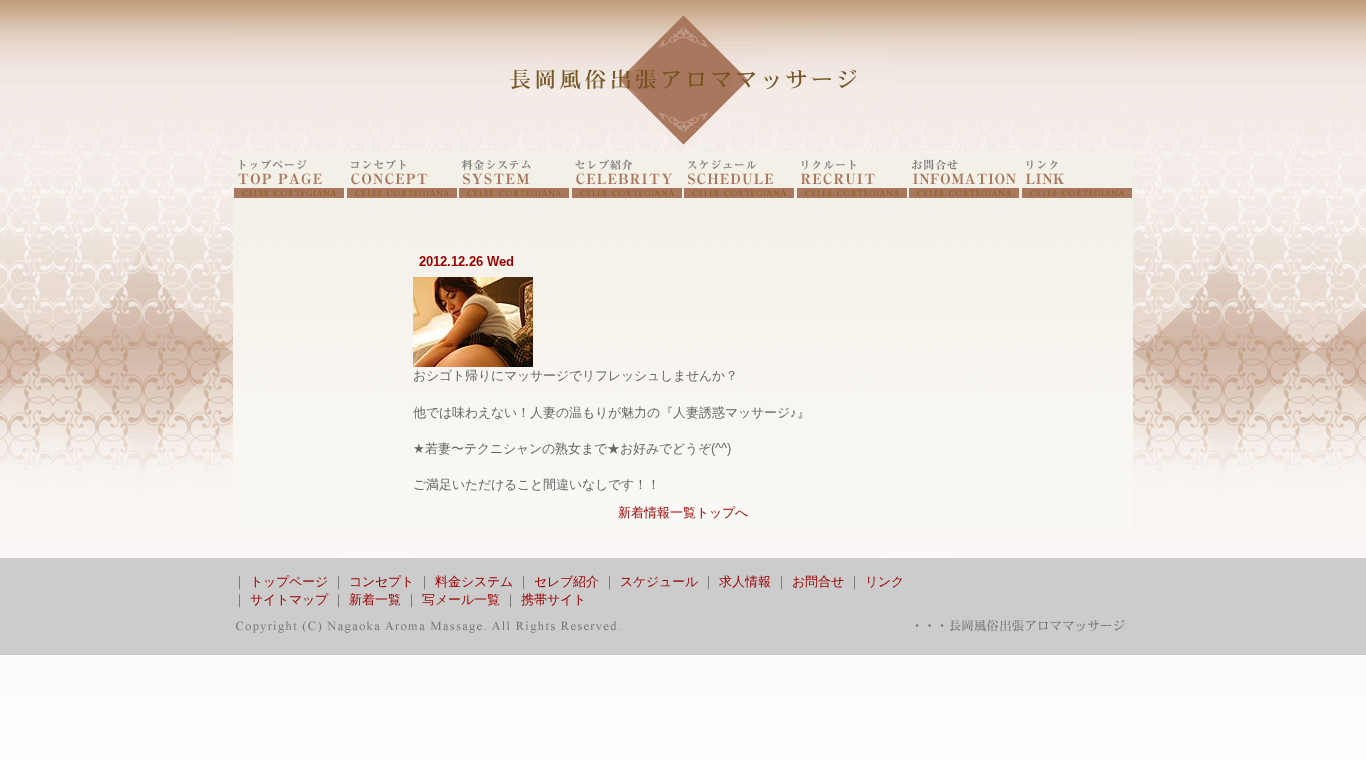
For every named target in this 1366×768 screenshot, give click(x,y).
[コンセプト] (402, 193)
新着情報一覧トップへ (683, 512)
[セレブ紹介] (627, 193)
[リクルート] (852, 193)
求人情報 (745, 581)
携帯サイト (553, 599)
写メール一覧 (461, 599)
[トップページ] (289, 193)
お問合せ (818, 581)
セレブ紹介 (566, 581)
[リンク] (1077, 193)
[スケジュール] (739, 193)
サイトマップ (289, 599)
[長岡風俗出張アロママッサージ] (683, 148)
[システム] (514, 193)
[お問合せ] (964, 193)
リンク (884, 581)
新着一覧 (375, 599)
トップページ (289, 581)
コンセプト (381, 581)
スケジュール (659, 581)
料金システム (474, 581)
